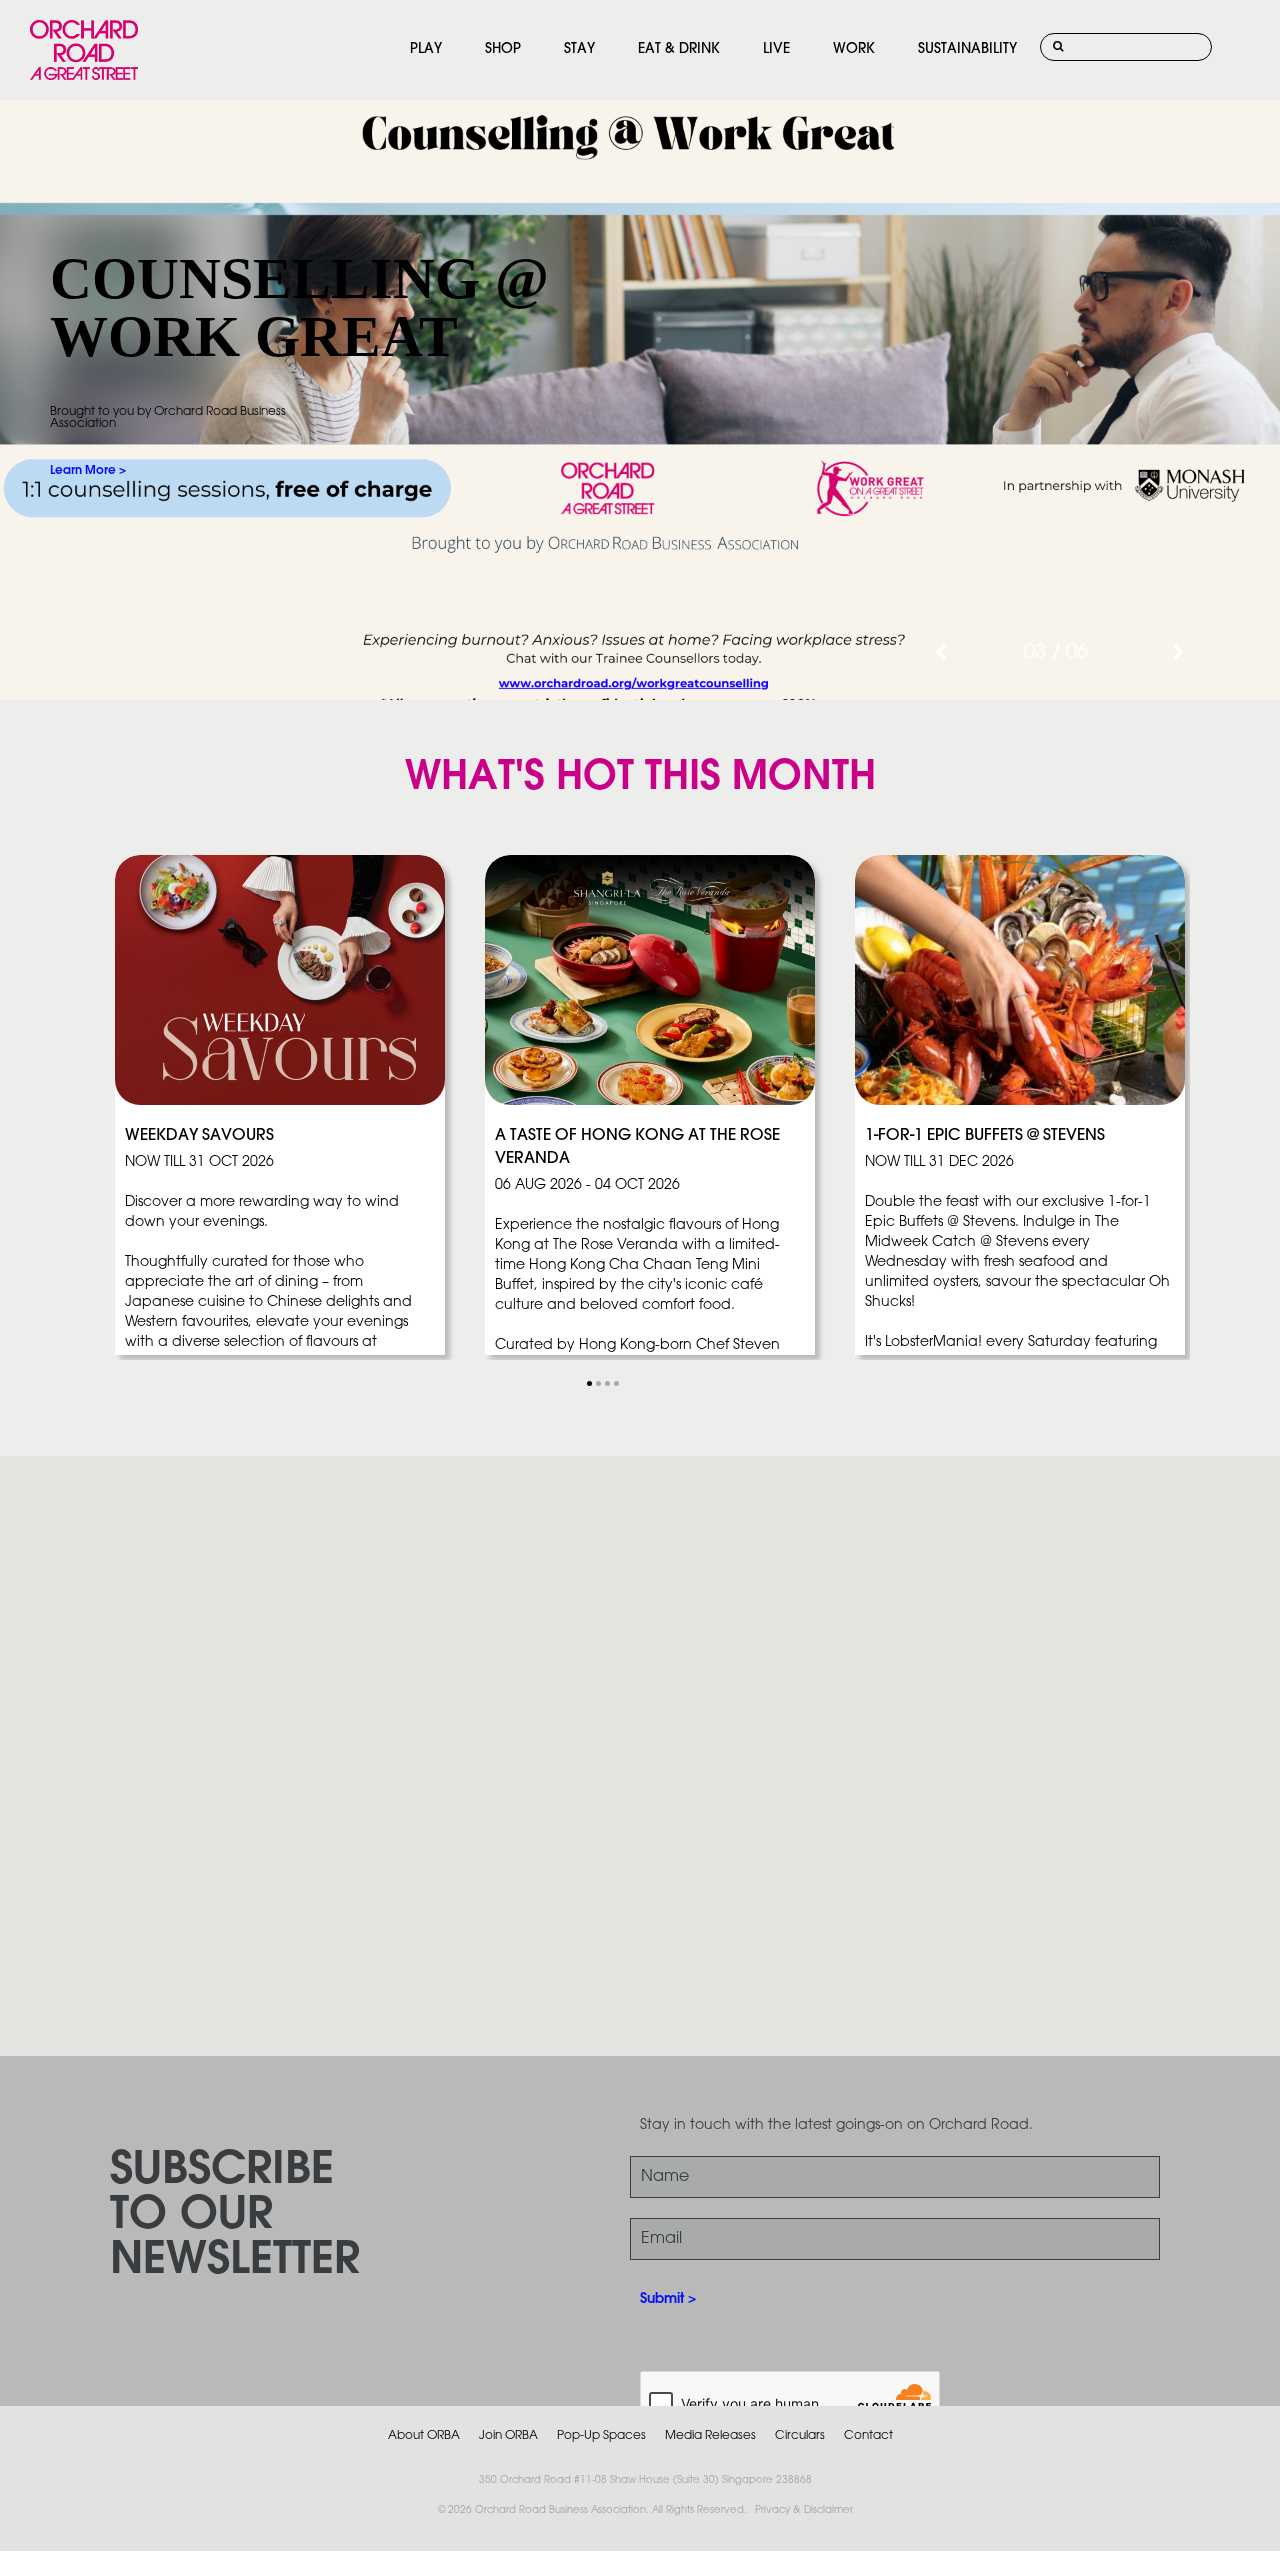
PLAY (426, 49)
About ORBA (424, 2435)
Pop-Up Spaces (601, 2435)
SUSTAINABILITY (967, 49)
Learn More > (88, 470)
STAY (579, 49)
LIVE (776, 49)
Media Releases (710, 2435)
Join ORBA (508, 2435)
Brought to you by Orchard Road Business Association (168, 417)
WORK (854, 49)
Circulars (800, 2435)
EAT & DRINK (679, 49)
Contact (868, 2435)
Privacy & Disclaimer (804, 2510)
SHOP (503, 49)
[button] (589, 1383)
